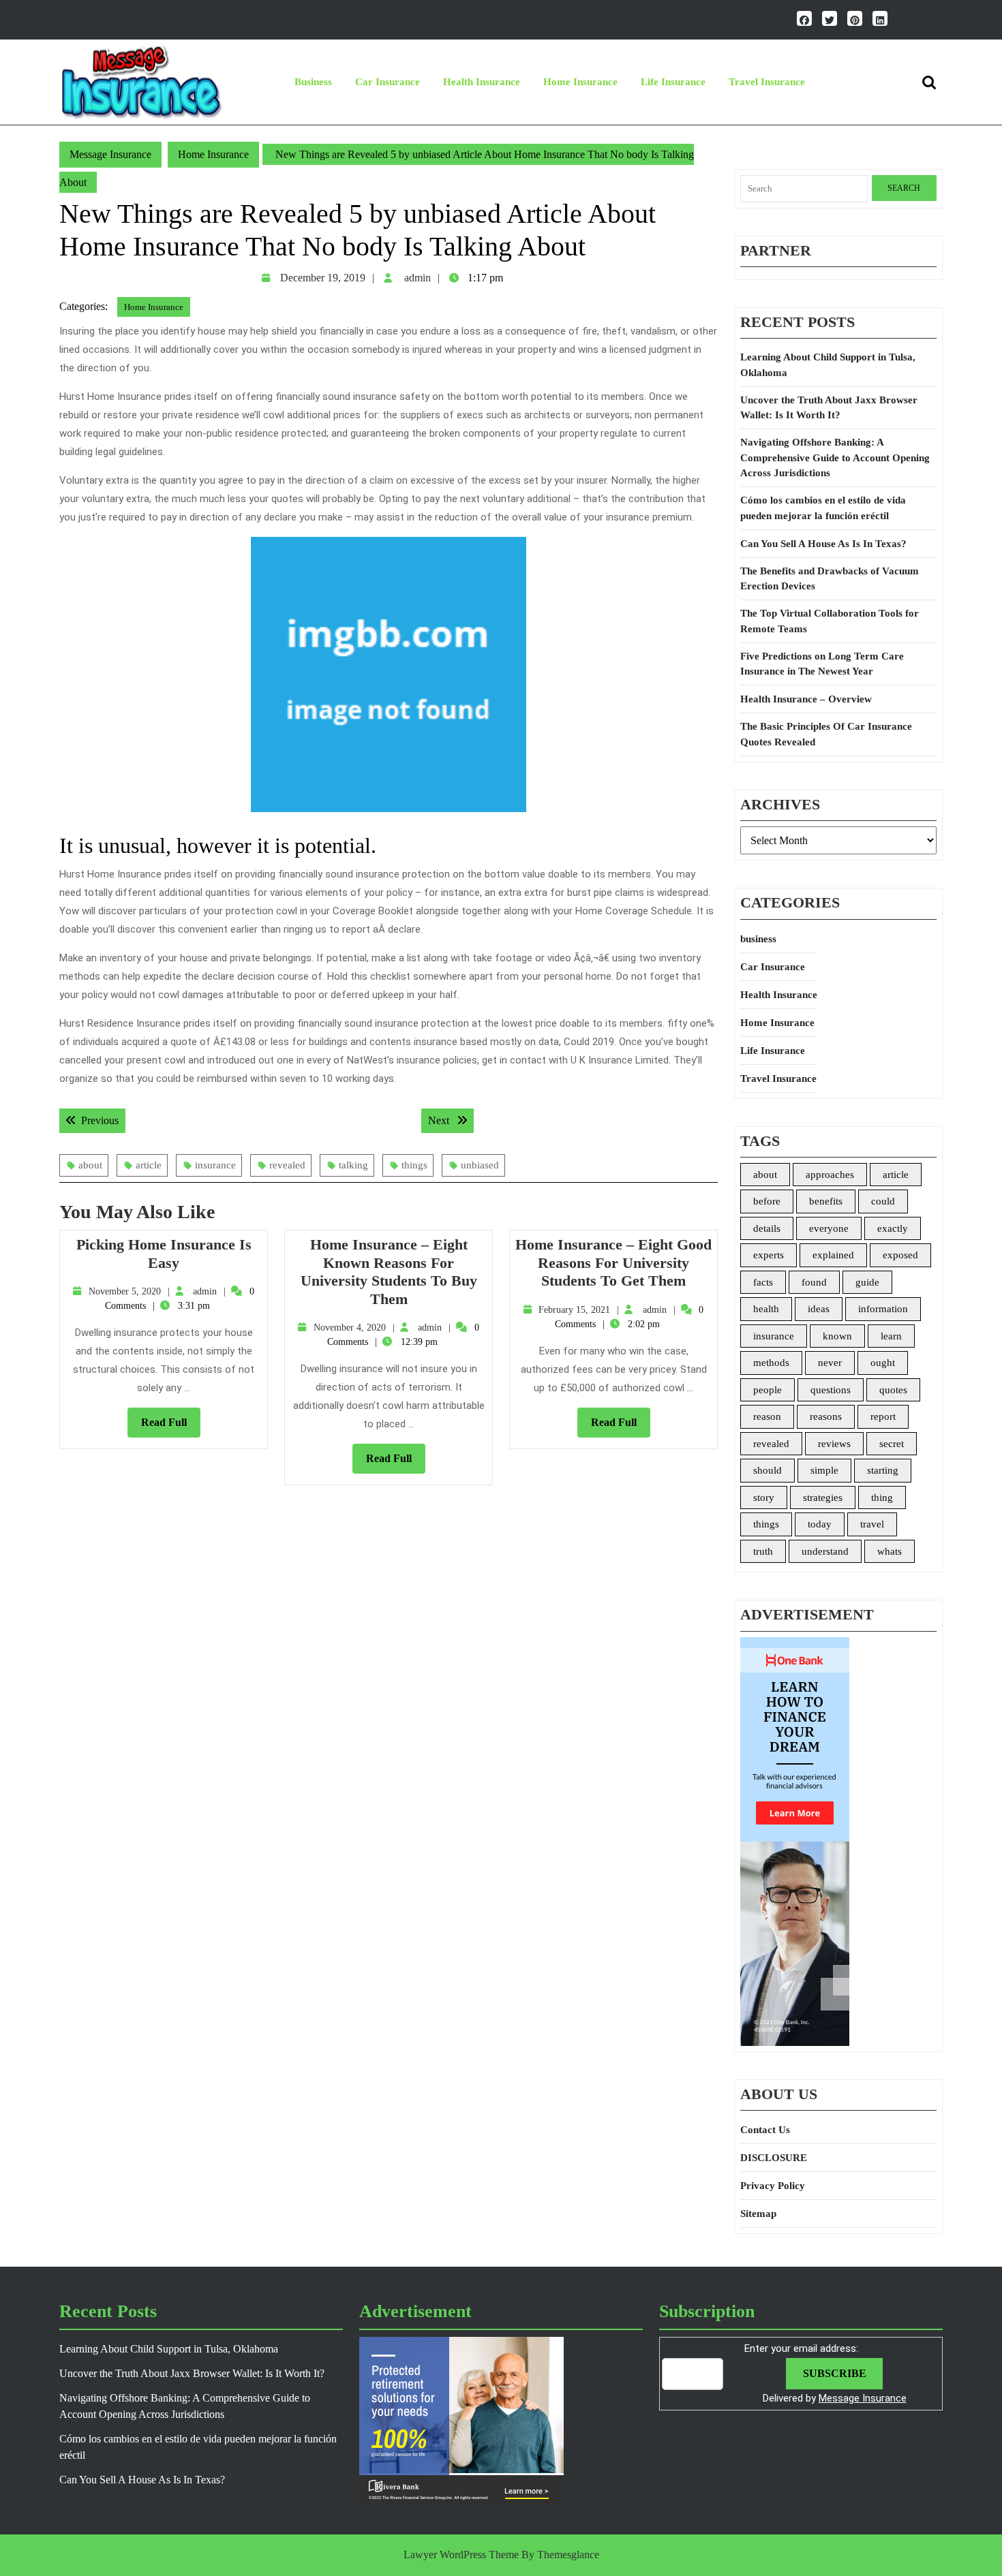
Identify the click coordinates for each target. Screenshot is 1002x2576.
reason (767, 1416)
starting (883, 1470)
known (837, 1336)
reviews (834, 1444)
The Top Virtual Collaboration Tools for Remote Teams (830, 621)
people (768, 1390)
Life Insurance (673, 82)
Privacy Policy (773, 2186)
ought (883, 1363)
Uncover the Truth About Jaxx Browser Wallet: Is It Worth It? (829, 408)
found (814, 1282)
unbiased (480, 1165)
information (883, 1309)
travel (872, 1524)
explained (833, 1255)
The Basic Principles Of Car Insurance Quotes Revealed (826, 734)
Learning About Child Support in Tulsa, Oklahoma (828, 365)
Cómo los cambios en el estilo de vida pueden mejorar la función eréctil (823, 508)
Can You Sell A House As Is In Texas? (823, 544)
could (883, 1201)
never (830, 1363)
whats (890, 1551)
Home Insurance (580, 82)
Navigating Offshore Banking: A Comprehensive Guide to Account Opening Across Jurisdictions (835, 457)
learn (891, 1336)
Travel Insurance (767, 82)
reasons (826, 1416)
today (820, 1524)
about (90, 1165)
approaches (830, 1175)
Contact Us (765, 2130)
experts (769, 1255)
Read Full (171, 1427)
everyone (829, 1228)
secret (892, 1444)
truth (763, 1551)
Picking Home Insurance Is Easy (164, 1253)
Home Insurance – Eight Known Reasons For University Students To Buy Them (389, 1271)
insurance (215, 1165)
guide (867, 1282)
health (766, 1309)
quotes (893, 1390)
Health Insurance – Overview (806, 699)
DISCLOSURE (774, 2158)
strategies (823, 1498)
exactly (893, 1228)
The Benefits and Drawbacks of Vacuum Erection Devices (830, 579)
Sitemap (758, 2214)
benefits (826, 1201)
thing (882, 1498)
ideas (819, 1309)
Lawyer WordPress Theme (461, 2555)
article (149, 1165)
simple (824, 1470)
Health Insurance (482, 82)
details (767, 1228)
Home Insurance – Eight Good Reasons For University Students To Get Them (613, 1262)
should (768, 1470)
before (767, 1201)
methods (771, 1363)
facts (763, 1282)
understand (825, 1551)
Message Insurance (110, 154)
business (313, 82)
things (414, 1165)
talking (353, 1165)
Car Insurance (388, 82)
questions (831, 1390)
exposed (900, 1255)
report (883, 1416)
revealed (287, 1165)
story (764, 1498)
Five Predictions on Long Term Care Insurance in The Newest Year (822, 664)
